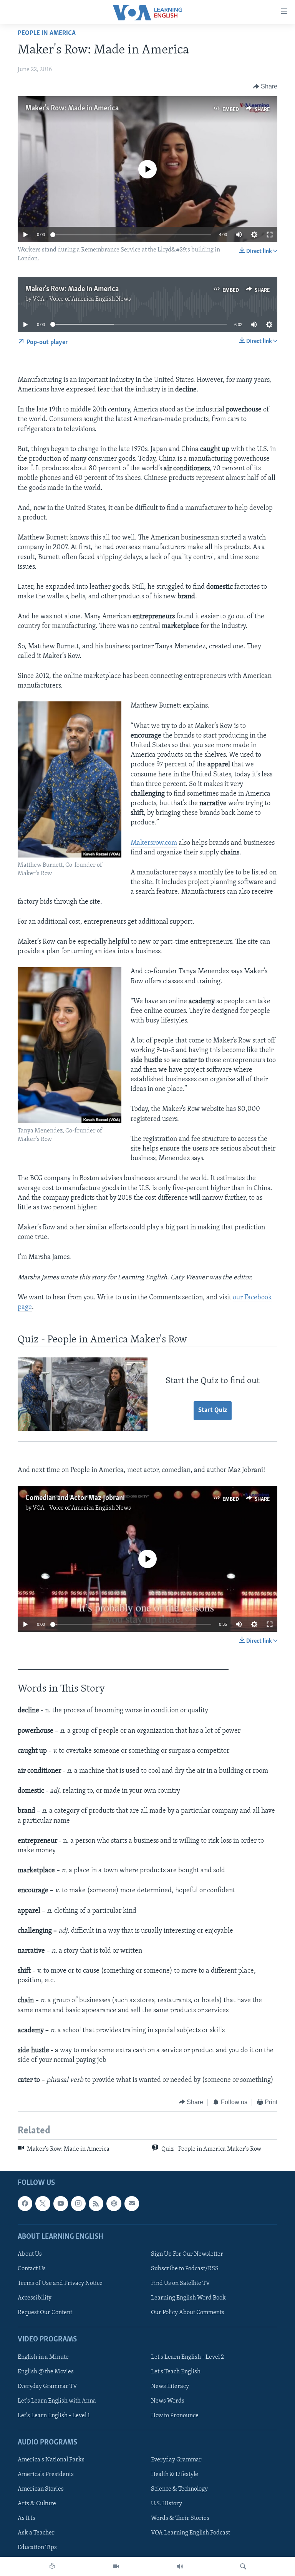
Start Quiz (213, 1410)
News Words (168, 2401)
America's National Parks (51, 2460)
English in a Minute (43, 2357)
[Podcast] (114, 2204)
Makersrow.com (154, 843)
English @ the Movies (46, 2372)
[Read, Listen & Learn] (52, 2566)
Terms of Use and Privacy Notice (60, 2283)
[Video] (116, 2566)
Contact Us (32, 2269)
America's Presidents (46, 2475)
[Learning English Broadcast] (180, 2566)
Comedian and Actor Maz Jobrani (75, 1498)
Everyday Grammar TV (47, 2386)
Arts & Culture (37, 2504)
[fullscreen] (270, 235)
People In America (47, 33)
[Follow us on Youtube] (61, 2204)
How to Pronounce (175, 2416)
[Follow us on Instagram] (78, 2204)
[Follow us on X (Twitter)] (43, 2204)
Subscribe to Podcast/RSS (185, 2269)
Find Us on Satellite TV (181, 2283)
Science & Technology (179, 2489)
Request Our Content (45, 2313)
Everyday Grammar (176, 2460)
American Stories (41, 2489)
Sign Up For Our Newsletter (187, 2254)
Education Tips (37, 2548)
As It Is (27, 2519)
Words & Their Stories (180, 2519)
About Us (30, 2254)
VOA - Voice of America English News (82, 299)
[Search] (243, 2566)
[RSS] (96, 2204)
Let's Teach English (176, 2372)
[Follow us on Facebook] (25, 2204)
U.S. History (167, 2504)
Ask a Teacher (36, 2533)
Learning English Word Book (188, 2298)
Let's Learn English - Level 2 (187, 2357)
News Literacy (170, 2386)
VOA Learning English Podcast (191, 2533)
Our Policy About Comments (188, 2313)
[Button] (265, 87)
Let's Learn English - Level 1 (54, 2416)
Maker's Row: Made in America (72, 108)
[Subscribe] (132, 2204)
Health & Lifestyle (175, 2475)
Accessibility (35, 2298)
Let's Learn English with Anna (57, 2401)
